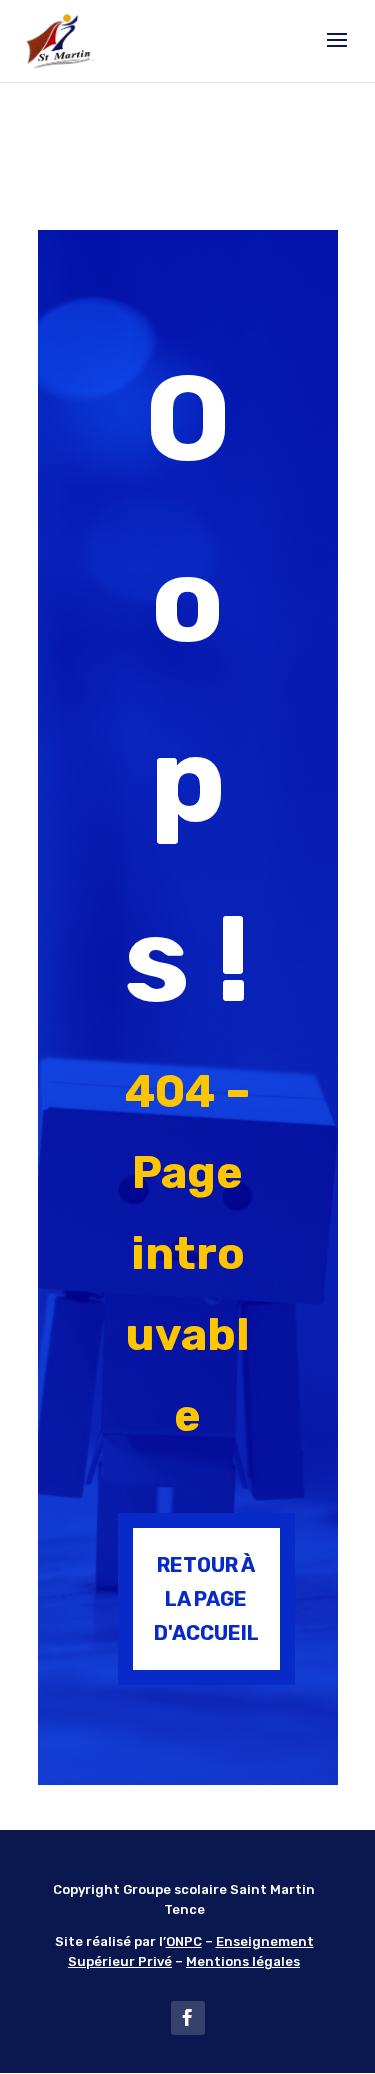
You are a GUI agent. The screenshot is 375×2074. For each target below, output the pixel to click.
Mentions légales (243, 1961)
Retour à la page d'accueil (206, 1599)
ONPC (184, 1941)
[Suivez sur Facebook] (188, 2018)
